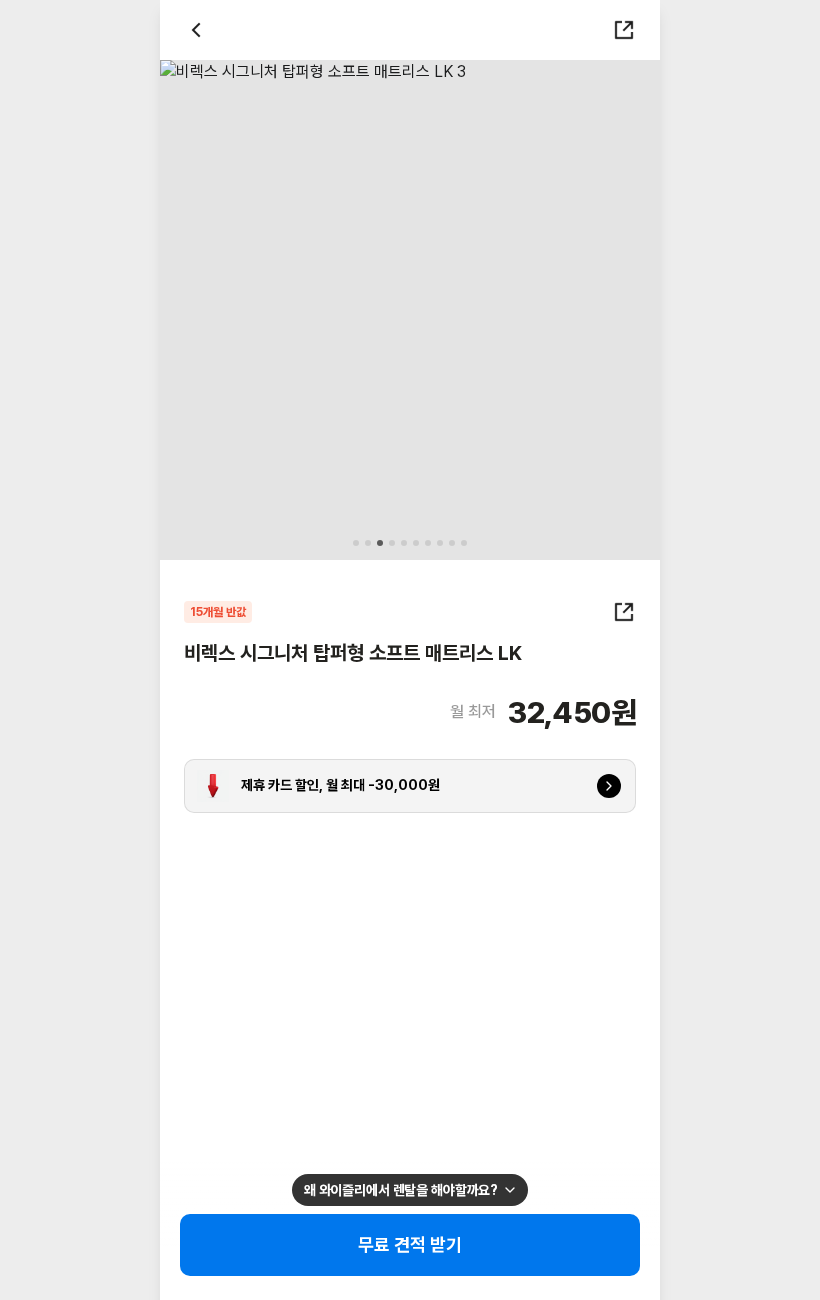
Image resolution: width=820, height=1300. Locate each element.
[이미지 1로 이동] (356, 543)
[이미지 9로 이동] (452, 543)
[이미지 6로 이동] (416, 543)
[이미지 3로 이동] (380, 543)
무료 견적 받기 (410, 1244)
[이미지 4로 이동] (392, 543)
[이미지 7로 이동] (428, 543)
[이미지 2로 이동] (368, 543)
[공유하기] (624, 30)
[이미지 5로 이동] (404, 543)
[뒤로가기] (196, 30)
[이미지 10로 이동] (464, 543)
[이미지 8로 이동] (440, 543)
